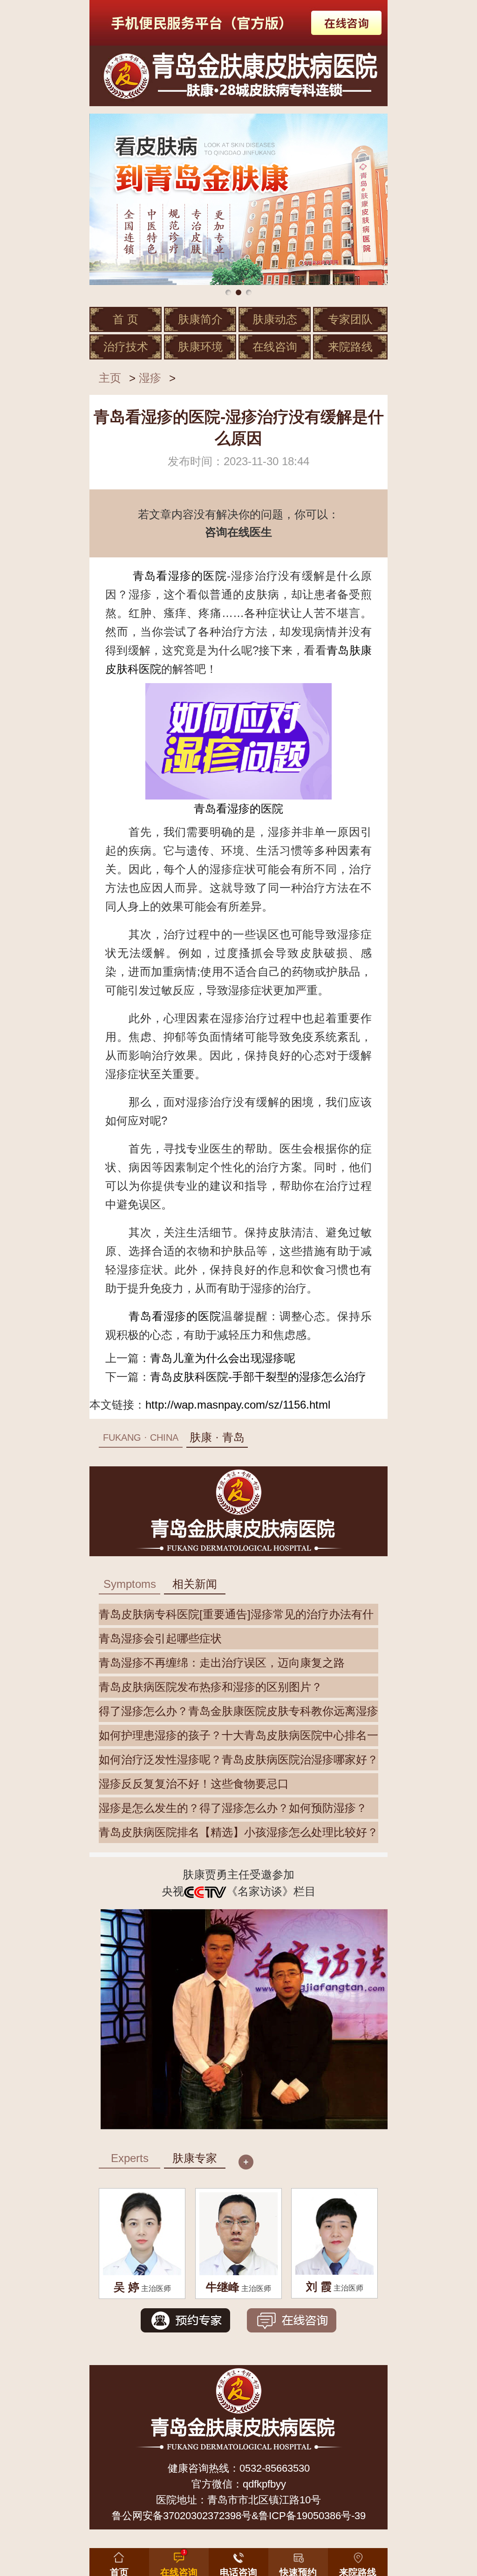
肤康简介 (200, 319)
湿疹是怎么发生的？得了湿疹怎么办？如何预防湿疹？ (233, 1808)
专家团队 (350, 319)
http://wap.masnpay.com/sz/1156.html (238, 1405)
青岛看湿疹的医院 (180, 576)
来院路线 (350, 347)
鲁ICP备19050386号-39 (312, 2516)
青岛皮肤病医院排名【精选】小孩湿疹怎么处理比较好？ (238, 1832)
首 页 (126, 319)
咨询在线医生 (238, 532)
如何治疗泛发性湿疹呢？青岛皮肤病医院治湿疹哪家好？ (238, 1759)
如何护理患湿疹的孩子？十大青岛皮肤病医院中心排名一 (238, 1735)
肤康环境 (200, 347)
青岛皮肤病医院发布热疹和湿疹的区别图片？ (211, 1687)
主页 (110, 378)
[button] (298, 2560)
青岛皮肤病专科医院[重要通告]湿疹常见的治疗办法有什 (236, 1614)
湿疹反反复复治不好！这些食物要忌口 (194, 1784)
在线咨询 (275, 347)
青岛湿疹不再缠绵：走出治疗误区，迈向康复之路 (222, 1663)
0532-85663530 (275, 2468)
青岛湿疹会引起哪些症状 (160, 1638)
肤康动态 (275, 319)
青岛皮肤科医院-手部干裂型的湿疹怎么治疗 (258, 1377)
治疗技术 (126, 347)
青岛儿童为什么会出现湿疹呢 (223, 1358)
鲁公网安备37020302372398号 (182, 2516)
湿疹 (150, 378)
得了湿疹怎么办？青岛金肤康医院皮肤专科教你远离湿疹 (238, 1711)
